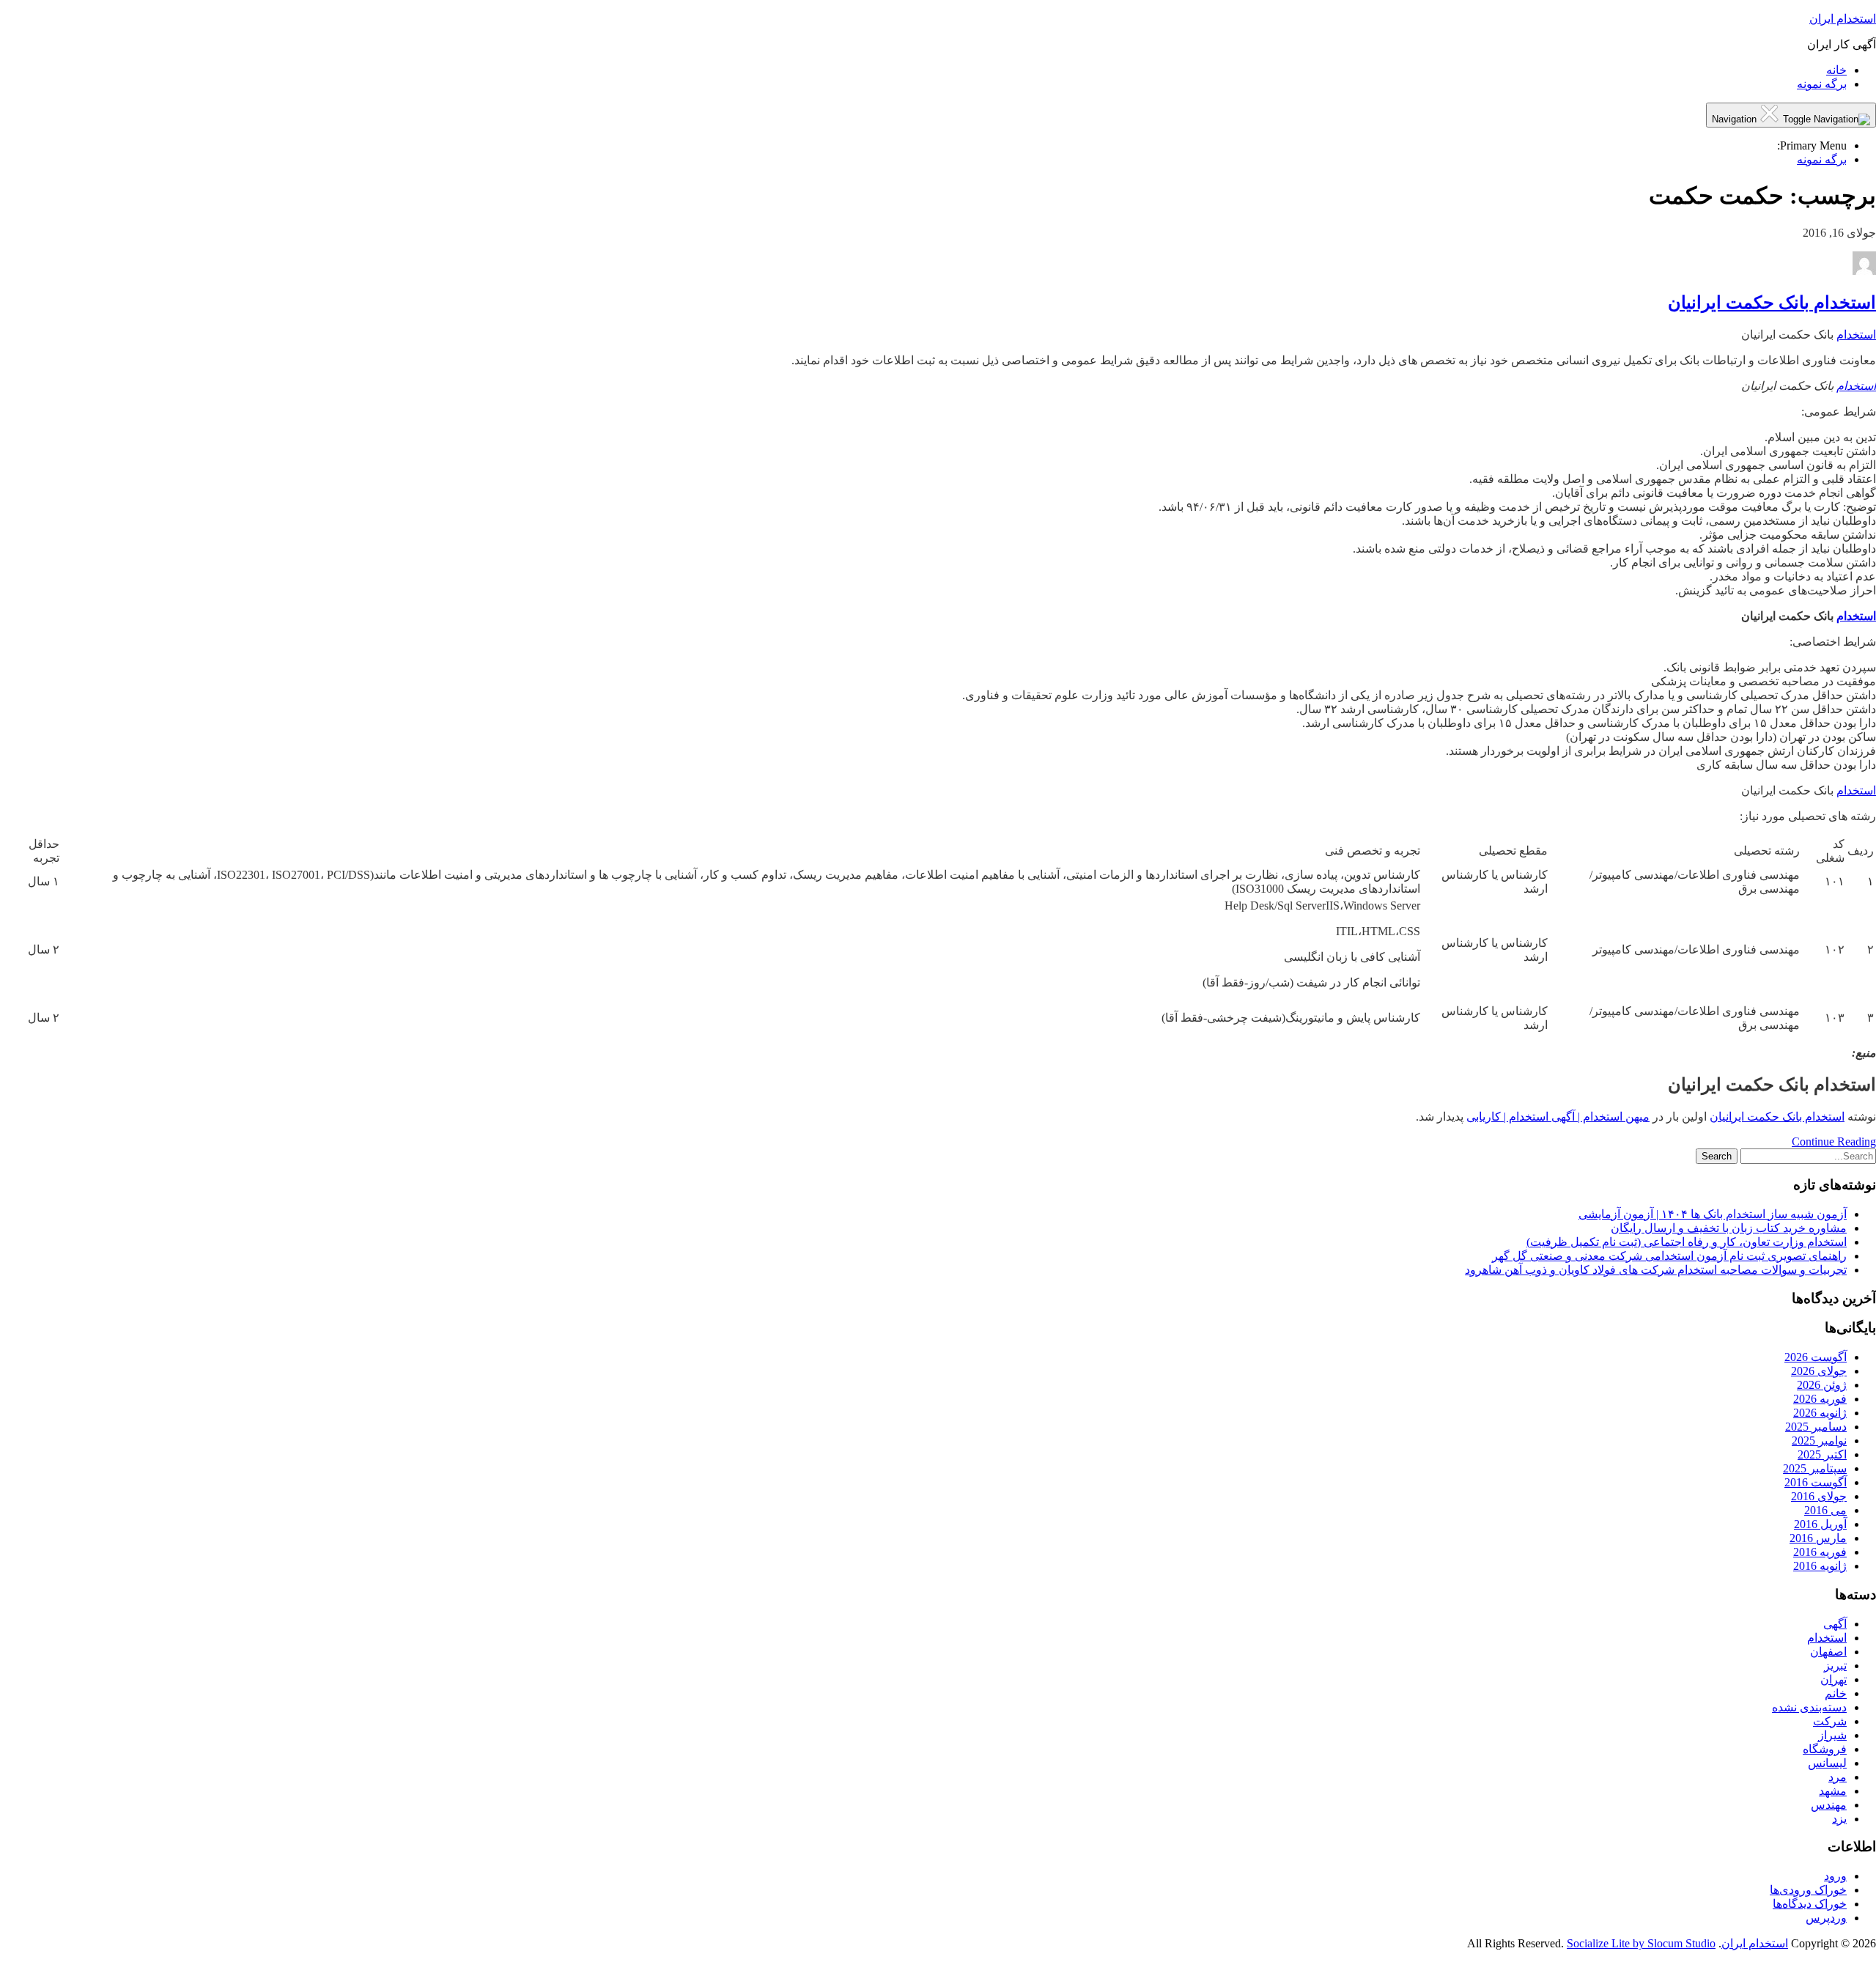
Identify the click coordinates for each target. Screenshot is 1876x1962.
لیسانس (1827, 1763)
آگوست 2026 (1816, 1357)
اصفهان (1828, 1652)
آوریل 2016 (1820, 1524)
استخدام (1856, 335)
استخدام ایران (1843, 19)
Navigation (1736, 119)
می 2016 (1825, 1510)
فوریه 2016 (1820, 1552)
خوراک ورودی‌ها (1808, 1890)
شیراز (1832, 1735)
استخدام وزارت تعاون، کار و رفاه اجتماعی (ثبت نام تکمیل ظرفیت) (1687, 1242)
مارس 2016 (1818, 1538)
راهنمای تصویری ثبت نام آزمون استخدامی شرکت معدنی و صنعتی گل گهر (1669, 1256)
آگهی (1835, 1624)
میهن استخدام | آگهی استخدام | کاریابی (1558, 1117)
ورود (1835, 1876)
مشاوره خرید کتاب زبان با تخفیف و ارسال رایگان (1729, 1228)
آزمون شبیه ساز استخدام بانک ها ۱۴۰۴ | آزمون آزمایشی (1713, 1214)
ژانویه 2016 (1820, 1566)
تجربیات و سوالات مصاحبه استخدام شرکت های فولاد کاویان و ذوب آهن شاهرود (1656, 1270)
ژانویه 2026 (1820, 1413)
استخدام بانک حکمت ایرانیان (1772, 303)
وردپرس (1826, 1918)
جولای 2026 (1819, 1371)
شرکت (1830, 1721)
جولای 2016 (1819, 1496)
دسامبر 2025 (1816, 1427)
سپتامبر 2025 (1815, 1468)
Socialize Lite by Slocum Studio (1641, 1943)
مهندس (1829, 1805)
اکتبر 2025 (1822, 1454)
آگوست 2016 (1816, 1482)
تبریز (1835, 1666)
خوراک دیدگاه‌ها (1810, 1904)
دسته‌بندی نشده (1809, 1707)
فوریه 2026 (1820, 1399)
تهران (1833, 1679)
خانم (1836, 1693)
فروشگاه (1825, 1749)
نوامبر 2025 (1819, 1441)
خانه (1836, 70)
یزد (1839, 1819)
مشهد (1833, 1791)
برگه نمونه (1822, 84)
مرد (1838, 1777)
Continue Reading (1834, 1142)
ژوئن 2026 (1822, 1385)
